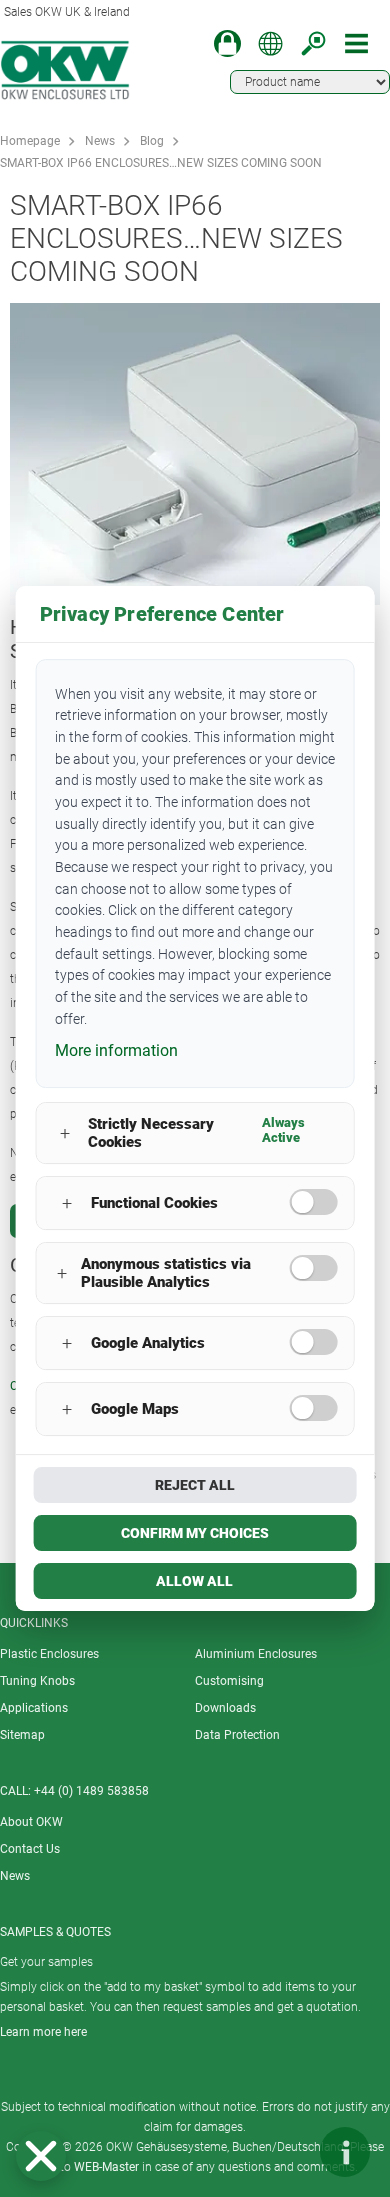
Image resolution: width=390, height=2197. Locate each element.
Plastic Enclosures (49, 1654)
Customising (229, 1681)
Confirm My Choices (195, 1533)
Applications (34, 1708)
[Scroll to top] (285, 2152)
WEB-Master (106, 2167)
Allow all (194, 1581)
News (100, 141)
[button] (41, 2156)
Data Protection (237, 1735)
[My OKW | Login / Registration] (227, 43)
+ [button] (65, 1133)
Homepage (30, 141)
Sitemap (22, 1735)
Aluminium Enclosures (256, 1654)
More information (116, 1050)
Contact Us (30, 1849)
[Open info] (345, 2152)
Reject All (195, 1485)
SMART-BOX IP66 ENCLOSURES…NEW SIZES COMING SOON (161, 163)
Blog (152, 141)
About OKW (31, 1822)
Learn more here (43, 2032)
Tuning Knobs (37, 1681)
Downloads (225, 1708)
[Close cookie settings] (41, 2156)
